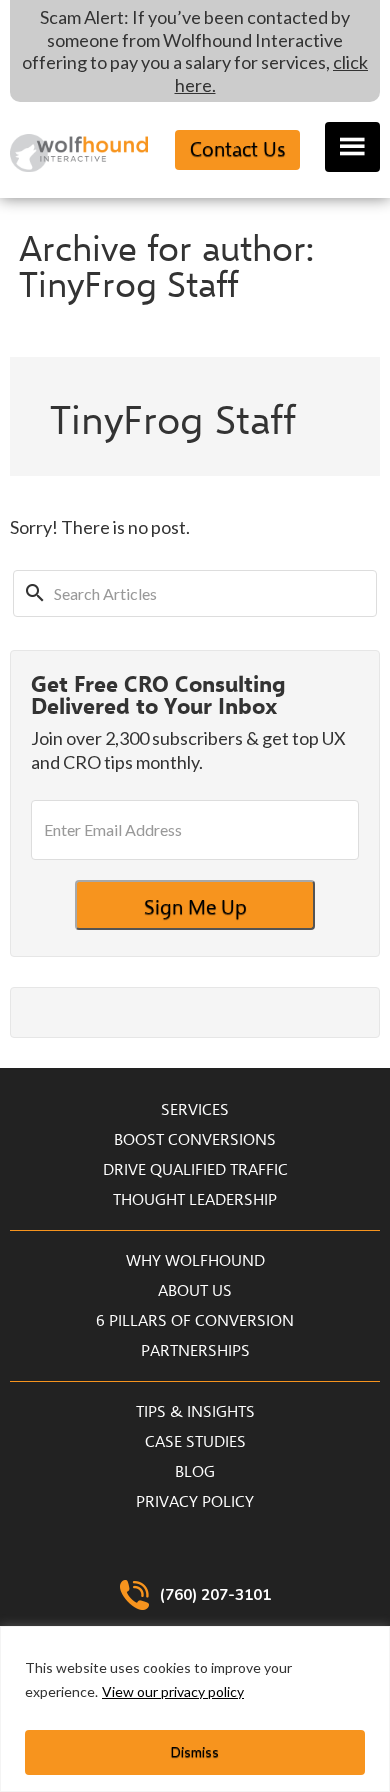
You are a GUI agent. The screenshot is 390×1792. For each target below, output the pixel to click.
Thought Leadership (195, 1200)
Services (195, 1110)
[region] (195, 1709)
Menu (352, 147)
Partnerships (195, 1351)
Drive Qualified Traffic (195, 1170)
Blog (195, 1472)
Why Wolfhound (195, 1261)
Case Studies (195, 1442)
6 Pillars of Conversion (195, 1321)
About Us (195, 1291)
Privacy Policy (195, 1502)
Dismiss (195, 1751)
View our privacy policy (173, 1691)
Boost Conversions (195, 1140)
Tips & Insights (195, 1412)
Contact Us (237, 149)
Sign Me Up (195, 907)
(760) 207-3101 (215, 1595)
